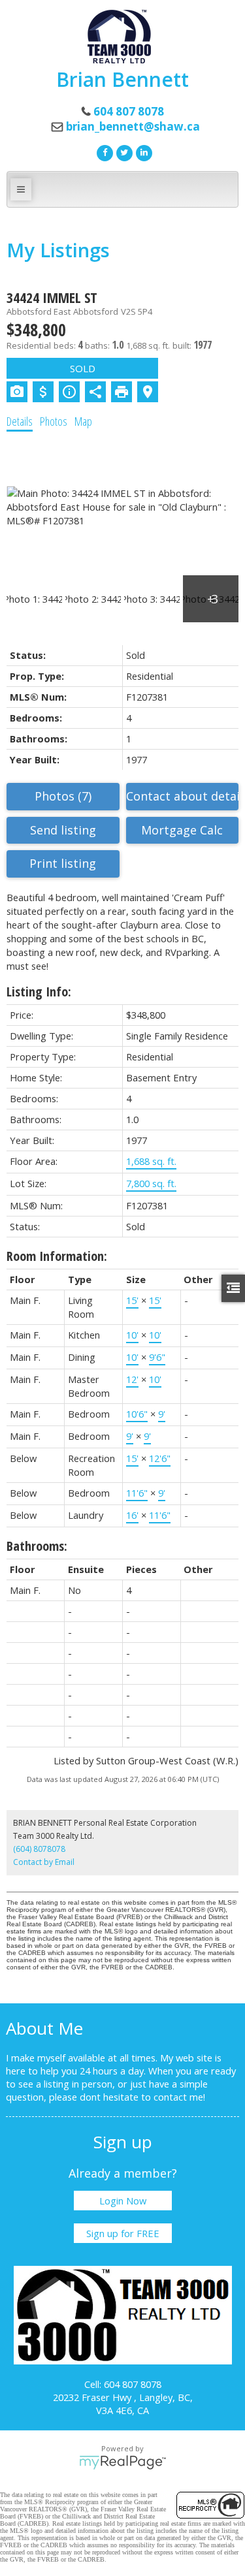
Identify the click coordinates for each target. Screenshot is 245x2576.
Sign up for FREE (123, 2233)
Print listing (63, 863)
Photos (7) (63, 796)
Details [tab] (20, 421)
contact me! (179, 2097)
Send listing (63, 830)
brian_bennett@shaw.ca (133, 126)
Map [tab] (83, 421)
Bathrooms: (37, 1546)
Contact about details (183, 796)
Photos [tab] (54, 421)
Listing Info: (39, 992)
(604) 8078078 (39, 1849)
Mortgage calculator (183, 831)
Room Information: (57, 1256)
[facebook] (103, 151)
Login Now (123, 2201)
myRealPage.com (122, 2462)
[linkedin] (142, 151)
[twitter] (123, 151)
